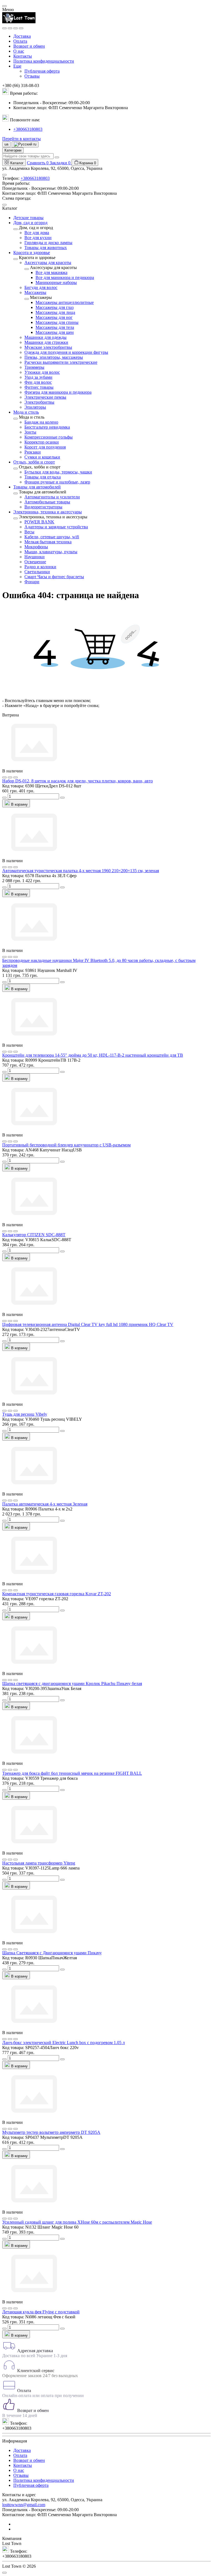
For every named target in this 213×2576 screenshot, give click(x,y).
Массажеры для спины (57, 322)
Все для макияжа (51, 272)
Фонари (32, 582)
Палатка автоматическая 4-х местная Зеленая (45, 1504)
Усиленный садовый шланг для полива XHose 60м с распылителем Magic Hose (77, 2222)
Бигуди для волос (41, 287)
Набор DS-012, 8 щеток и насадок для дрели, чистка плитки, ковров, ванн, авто (78, 781)
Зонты (30, 432)
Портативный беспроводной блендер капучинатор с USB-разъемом (66, 1145)
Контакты (23, 56)
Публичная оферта (42, 71)
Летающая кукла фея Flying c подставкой (41, 2312)
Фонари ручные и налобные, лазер (57, 482)
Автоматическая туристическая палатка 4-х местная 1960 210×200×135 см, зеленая (81, 871)
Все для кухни (38, 238)
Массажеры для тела (55, 327)
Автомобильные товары (47, 502)
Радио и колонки (40, 567)
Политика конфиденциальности (44, 61)
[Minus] (4, 798)
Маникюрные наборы (56, 282)
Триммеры (34, 367)
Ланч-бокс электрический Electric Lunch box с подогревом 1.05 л (64, 2043)
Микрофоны (36, 547)
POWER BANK (39, 522)
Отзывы (32, 76)
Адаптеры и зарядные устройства (56, 527)
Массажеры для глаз (54, 307)
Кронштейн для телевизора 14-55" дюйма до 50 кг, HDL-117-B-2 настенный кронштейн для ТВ (93, 1055)
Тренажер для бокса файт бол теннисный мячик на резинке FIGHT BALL (72, 1773)
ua (6, 144)
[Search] (10, 28)
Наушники (35, 557)
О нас (19, 51)
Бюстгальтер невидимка (47, 427)
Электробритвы (39, 402)
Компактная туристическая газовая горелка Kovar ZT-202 (57, 1594)
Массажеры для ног (54, 317)
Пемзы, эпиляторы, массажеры (54, 357)
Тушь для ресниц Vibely (25, 1414)
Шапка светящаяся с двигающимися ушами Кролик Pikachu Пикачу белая (72, 1683)
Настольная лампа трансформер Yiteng (39, 1863)
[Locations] (16, 28)
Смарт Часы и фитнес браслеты (54, 577)
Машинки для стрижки (46, 342)
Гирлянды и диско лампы (48, 243)
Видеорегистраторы (43, 507)
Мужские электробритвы (48, 347)
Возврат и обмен (29, 46)
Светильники (37, 572)
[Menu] (4, 28)
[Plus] (62, 798)
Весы (29, 532)
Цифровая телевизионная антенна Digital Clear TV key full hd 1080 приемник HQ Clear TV (88, 1324)
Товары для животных (46, 248)
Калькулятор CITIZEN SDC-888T (34, 1235)
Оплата (20, 41)
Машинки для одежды (45, 337)
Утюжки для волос (42, 372)
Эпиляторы (35, 407)
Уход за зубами (38, 377)
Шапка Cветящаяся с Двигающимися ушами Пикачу (52, 1953)
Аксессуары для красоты (48, 263)
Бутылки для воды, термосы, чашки (58, 472)
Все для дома (37, 233)
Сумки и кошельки (42, 457)
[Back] (16, 229)
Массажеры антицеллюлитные (65, 302)
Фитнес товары (39, 387)
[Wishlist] (10, 777)
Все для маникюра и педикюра (65, 277)
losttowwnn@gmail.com (24, 2505)
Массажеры (35, 292)
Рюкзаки (33, 452)
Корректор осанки (42, 442)
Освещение (35, 562)
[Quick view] (4, 777)
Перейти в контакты (21, 139)
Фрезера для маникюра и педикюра (58, 392)
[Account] (21, 28)
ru (34, 144)
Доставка (22, 36)
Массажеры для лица (55, 312)
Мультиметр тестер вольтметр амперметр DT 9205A (51, 2132)
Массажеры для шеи (55, 332)
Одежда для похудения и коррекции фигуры (66, 352)
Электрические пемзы (45, 397)
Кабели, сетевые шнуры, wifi (52, 537)
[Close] (4, 6)
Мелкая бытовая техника (48, 542)
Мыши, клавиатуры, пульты (51, 552)
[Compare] (16, 777)
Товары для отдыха (43, 477)
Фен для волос (38, 382)
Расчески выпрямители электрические (61, 362)
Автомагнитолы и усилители (52, 497)
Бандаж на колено (41, 422)
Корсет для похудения (45, 447)
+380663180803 (28, 129)
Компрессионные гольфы (49, 437)
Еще (17, 66)
